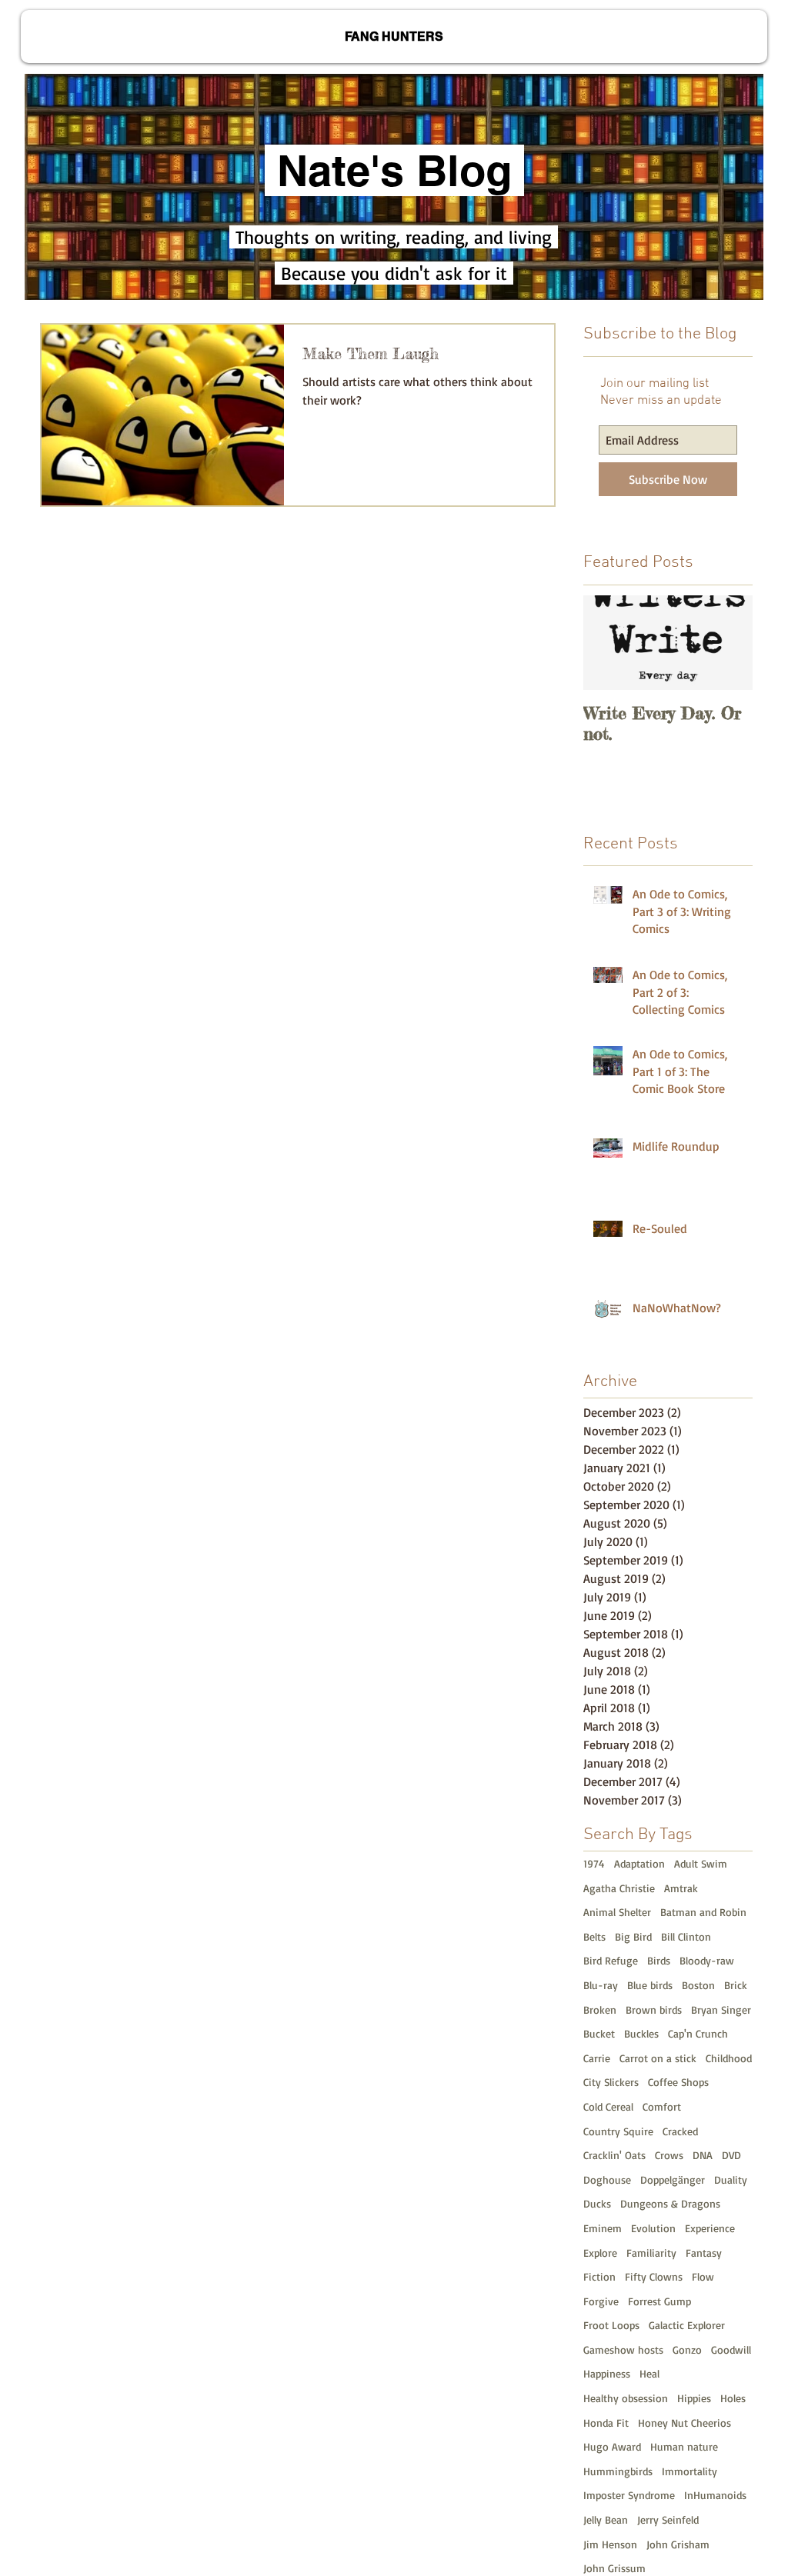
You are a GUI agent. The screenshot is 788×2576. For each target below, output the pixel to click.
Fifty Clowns (654, 2276)
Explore (600, 2253)
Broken (600, 2009)
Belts (594, 1936)
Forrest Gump (659, 2301)
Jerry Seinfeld (668, 2519)
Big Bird (633, 1936)
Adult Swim (701, 1863)
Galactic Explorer (687, 2325)
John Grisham (678, 2544)
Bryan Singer (721, 2009)
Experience (710, 2228)
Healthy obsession (626, 2398)
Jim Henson (610, 2544)
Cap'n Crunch (698, 2033)
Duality (731, 2179)
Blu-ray (601, 1985)
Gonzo (687, 2349)
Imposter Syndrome (629, 2495)
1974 (594, 1863)
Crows (669, 2155)
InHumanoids (715, 2495)
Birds (659, 1960)
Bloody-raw (707, 1960)
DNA (703, 2155)
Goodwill (731, 2349)
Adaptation (639, 1863)
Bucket (599, 2033)
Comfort (662, 2106)
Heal (649, 2373)
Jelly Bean (606, 2519)
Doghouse (607, 2179)
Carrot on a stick (658, 2058)
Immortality (689, 2471)
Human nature (684, 2446)
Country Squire (618, 2131)
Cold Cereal (608, 2106)
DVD (731, 2155)
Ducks (597, 2203)
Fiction (599, 2276)
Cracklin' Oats (614, 2155)
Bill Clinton (686, 1936)
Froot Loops (611, 2325)
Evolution (653, 2228)
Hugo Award (612, 2446)
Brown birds (654, 2009)
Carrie (597, 2058)
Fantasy (704, 2253)
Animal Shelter (617, 1912)
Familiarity (651, 2253)
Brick (736, 1985)
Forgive (601, 2301)
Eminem (603, 2228)
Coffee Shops (678, 2082)
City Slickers (611, 2082)
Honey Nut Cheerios (684, 2423)
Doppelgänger (673, 2179)
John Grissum (614, 2568)
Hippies (694, 2398)
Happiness (607, 2373)
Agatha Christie (619, 1888)
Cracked (680, 2131)
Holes (733, 2398)
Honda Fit (606, 2423)
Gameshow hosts (623, 2349)
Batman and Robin (703, 1912)
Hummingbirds (618, 2471)
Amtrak (681, 1888)
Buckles (641, 2033)
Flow (703, 2276)
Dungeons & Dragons (670, 2203)
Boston (698, 1985)
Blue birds (650, 1985)
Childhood (729, 2058)
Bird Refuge (611, 1960)
